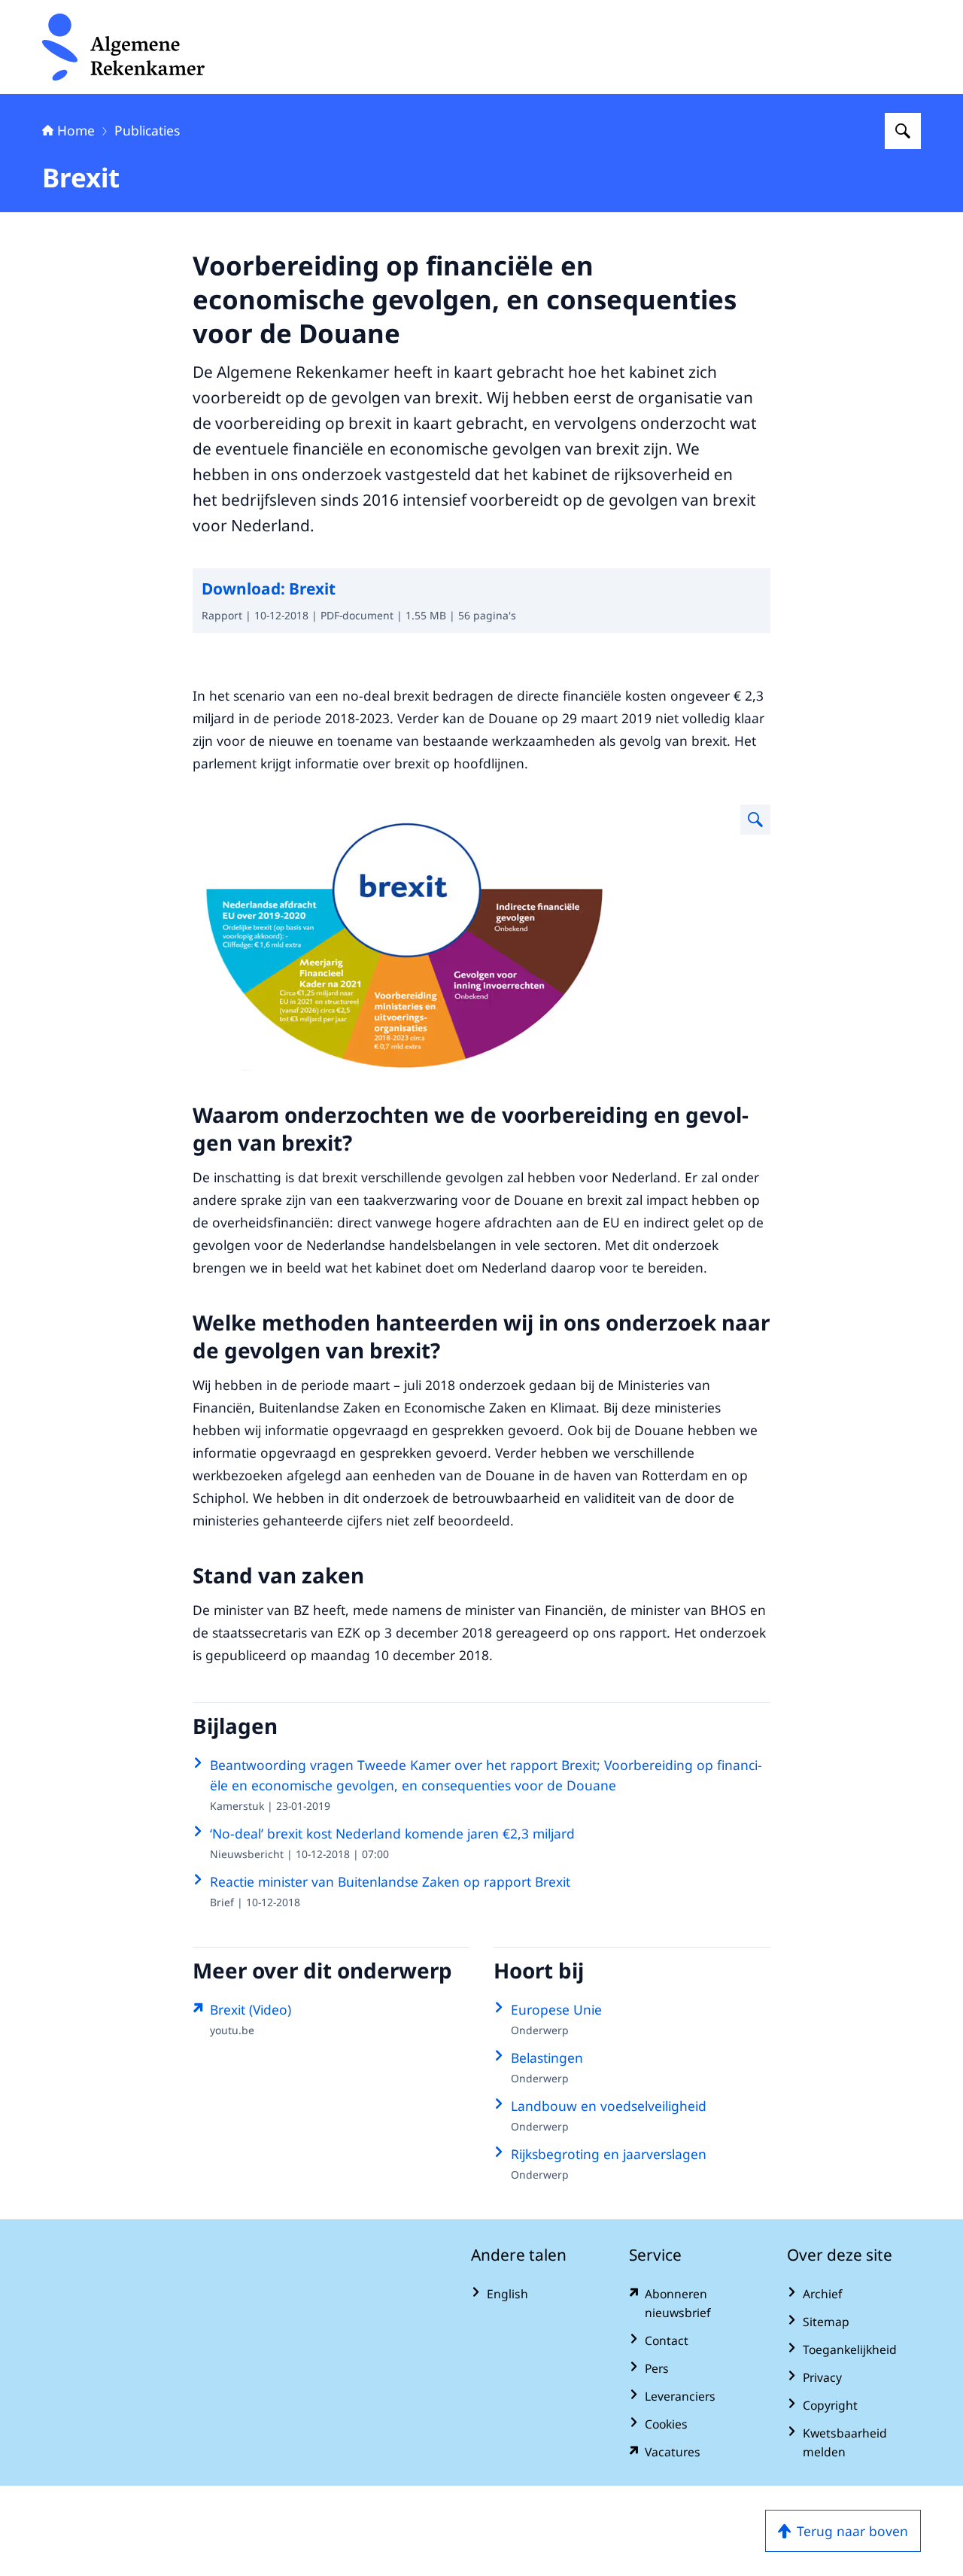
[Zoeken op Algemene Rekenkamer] (903, 131)
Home (76, 130)
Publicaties (147, 130)
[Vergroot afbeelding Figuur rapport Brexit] (755, 820)
